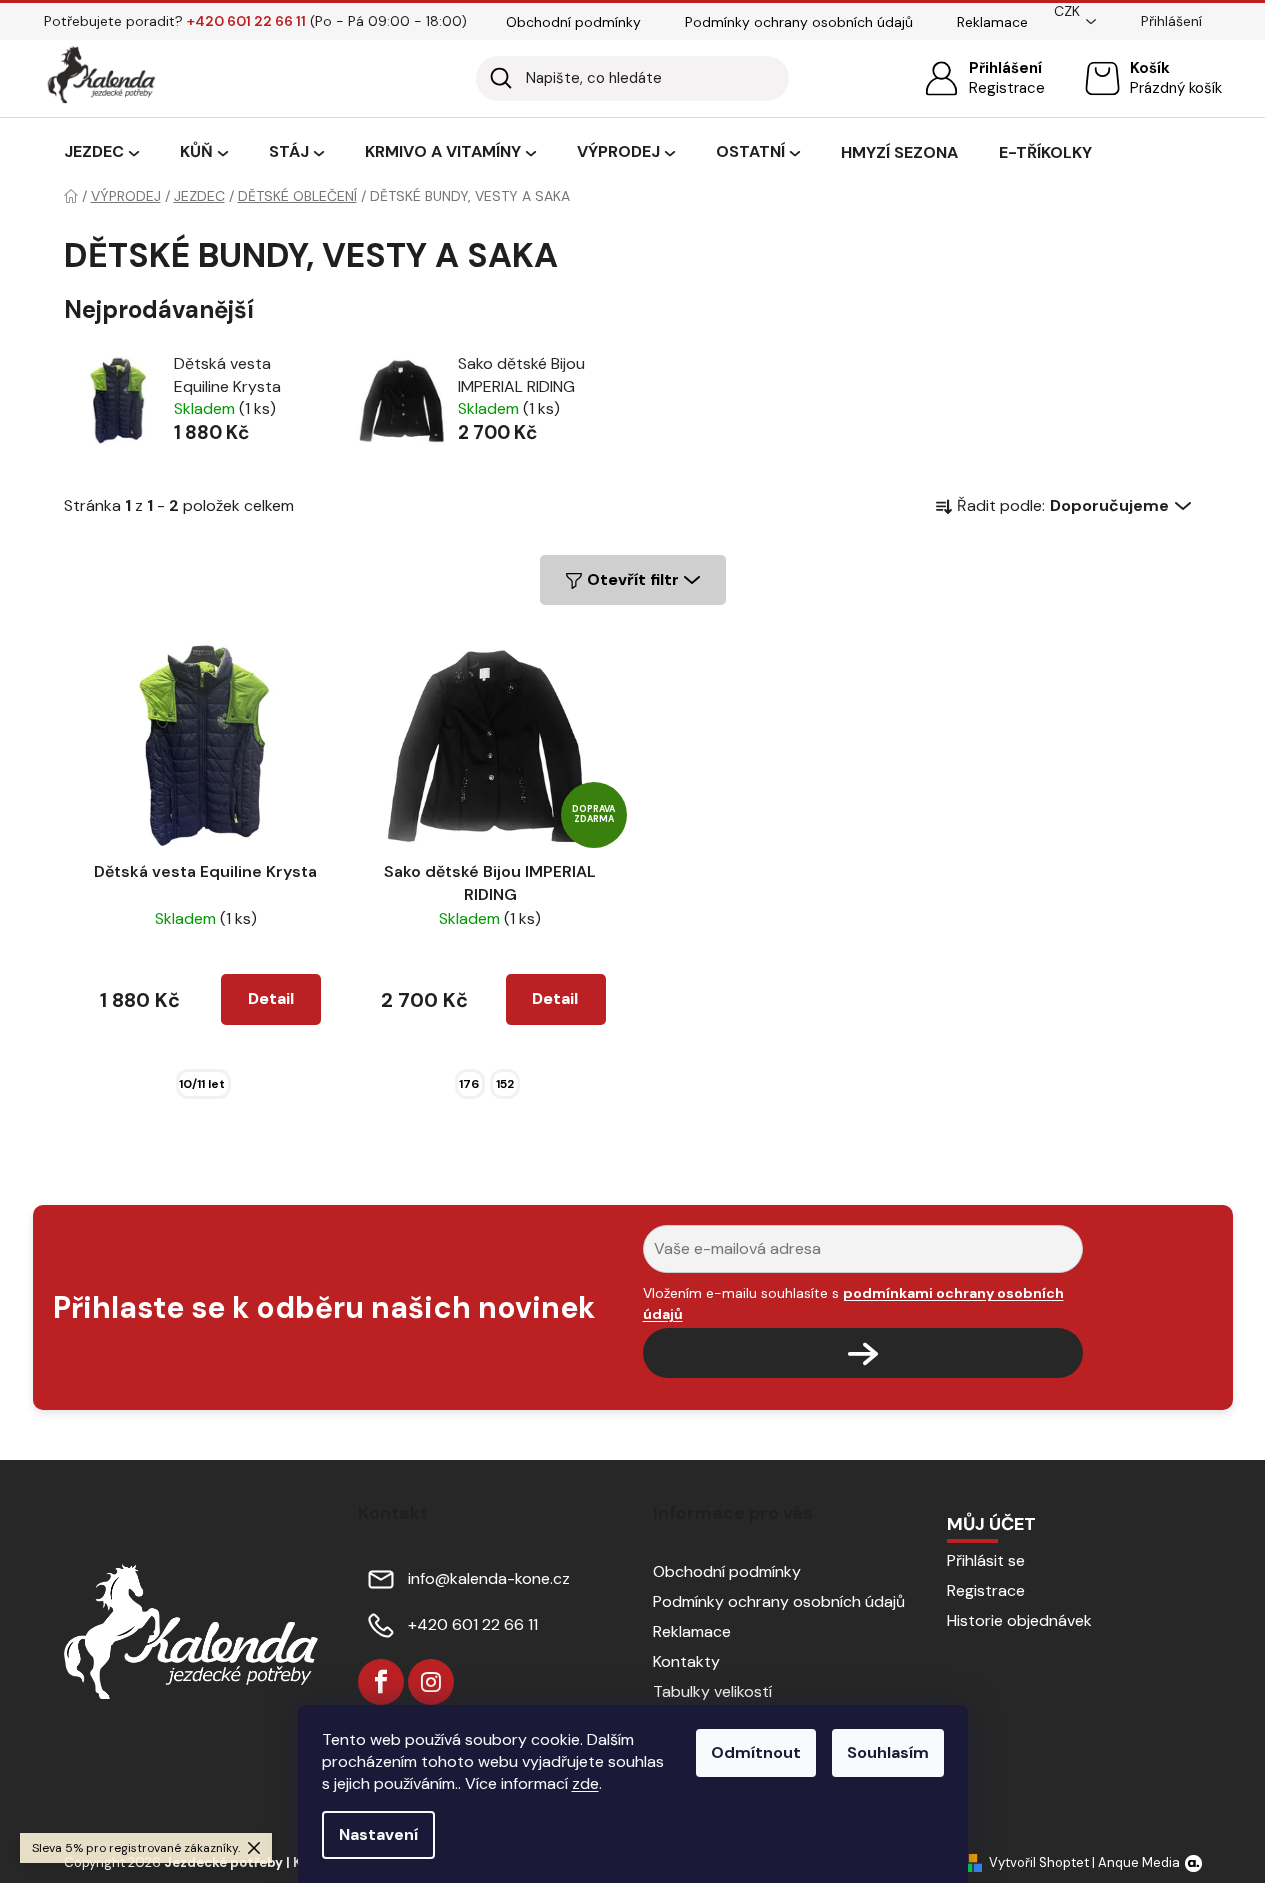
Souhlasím (888, 1752)
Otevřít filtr (633, 579)
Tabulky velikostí (712, 1691)
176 (469, 1084)
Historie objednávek (1019, 1620)
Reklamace (992, 22)
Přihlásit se (986, 1560)
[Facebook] (381, 1682)
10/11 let (202, 1084)
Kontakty (686, 1661)
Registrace (1007, 88)
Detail (271, 998)
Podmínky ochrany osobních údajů (799, 22)
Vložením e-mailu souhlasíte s (853, 1303)
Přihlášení (1005, 68)
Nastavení (378, 1834)
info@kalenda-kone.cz (489, 1578)
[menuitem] (101, 153)
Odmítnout (756, 1752)
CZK (1067, 11)
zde (585, 1783)
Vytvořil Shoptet (1039, 1862)
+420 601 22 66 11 (473, 1624)
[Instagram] (431, 1682)
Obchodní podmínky (573, 22)
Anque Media (1139, 1862)
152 (505, 1084)
